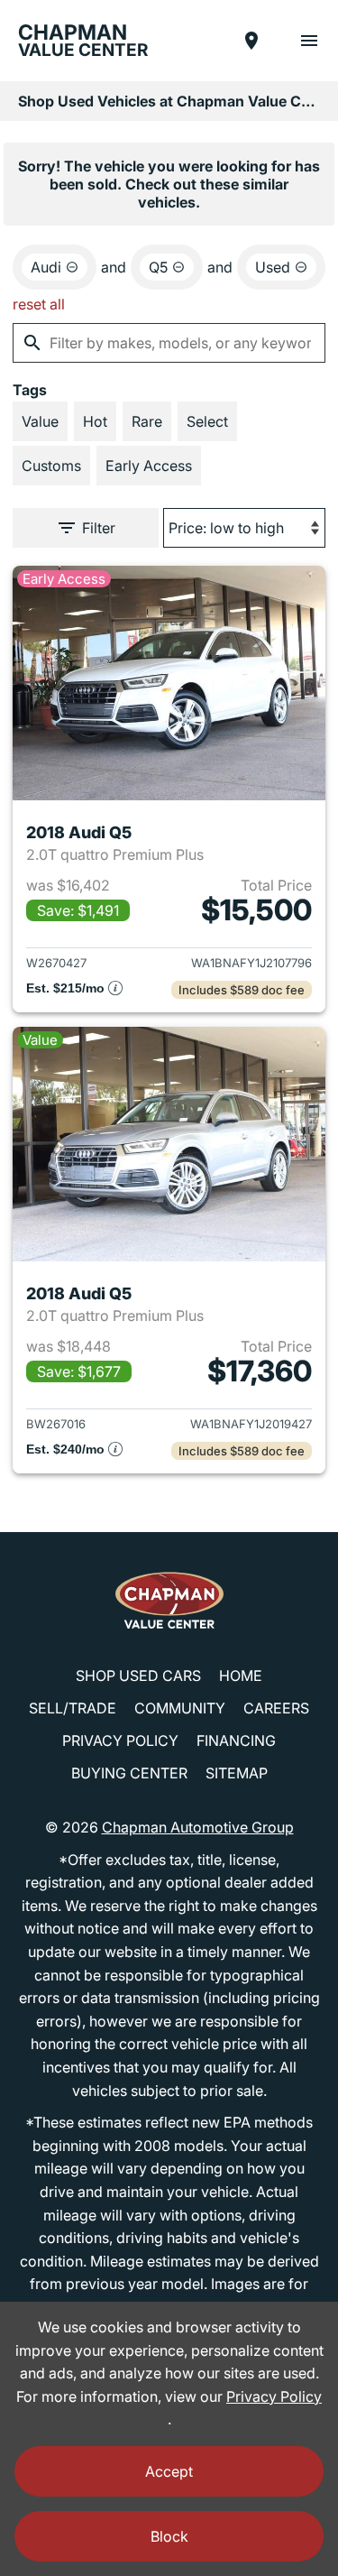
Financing (236, 1740)
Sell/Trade (73, 1708)
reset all (39, 304)
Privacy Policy (120, 1740)
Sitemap (237, 1773)
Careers (276, 1708)
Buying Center (129, 1773)
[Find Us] (251, 41)
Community (180, 1708)
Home (241, 1676)
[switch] (309, 41)
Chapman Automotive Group (198, 1827)
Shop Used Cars (138, 1676)
